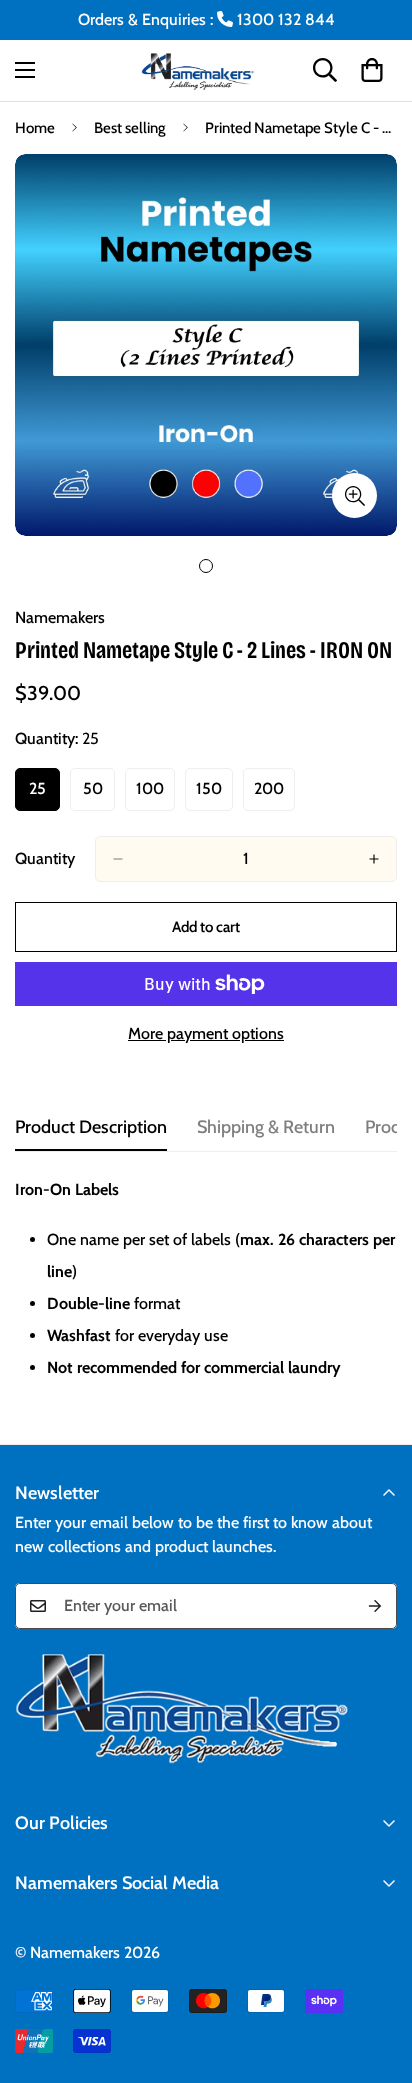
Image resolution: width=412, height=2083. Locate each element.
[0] (372, 70)
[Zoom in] (354, 495)
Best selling (130, 128)
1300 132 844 (284, 19)
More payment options (206, 1033)
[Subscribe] (375, 1606)
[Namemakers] (206, 70)
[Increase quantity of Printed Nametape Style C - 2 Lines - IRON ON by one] (374, 859)
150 (214, 795)
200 (274, 795)
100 (155, 795)
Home (35, 128)
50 (99, 795)
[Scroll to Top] (376, 1977)
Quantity (45, 858)
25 (44, 795)
